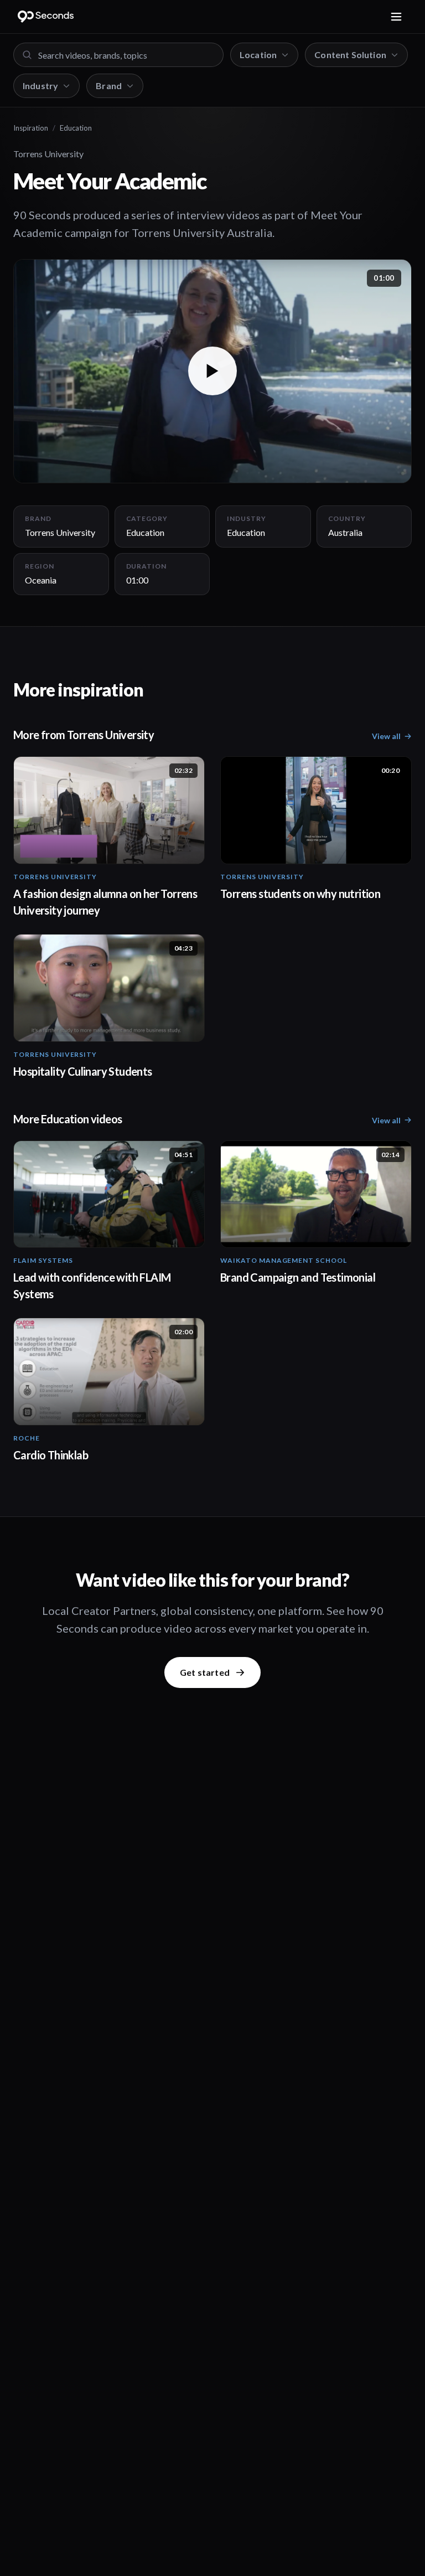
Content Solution (350, 55)
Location (258, 55)
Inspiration (31, 128)
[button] (212, 371)
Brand (109, 86)
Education (76, 128)
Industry (40, 86)
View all (386, 736)
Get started (205, 1672)
